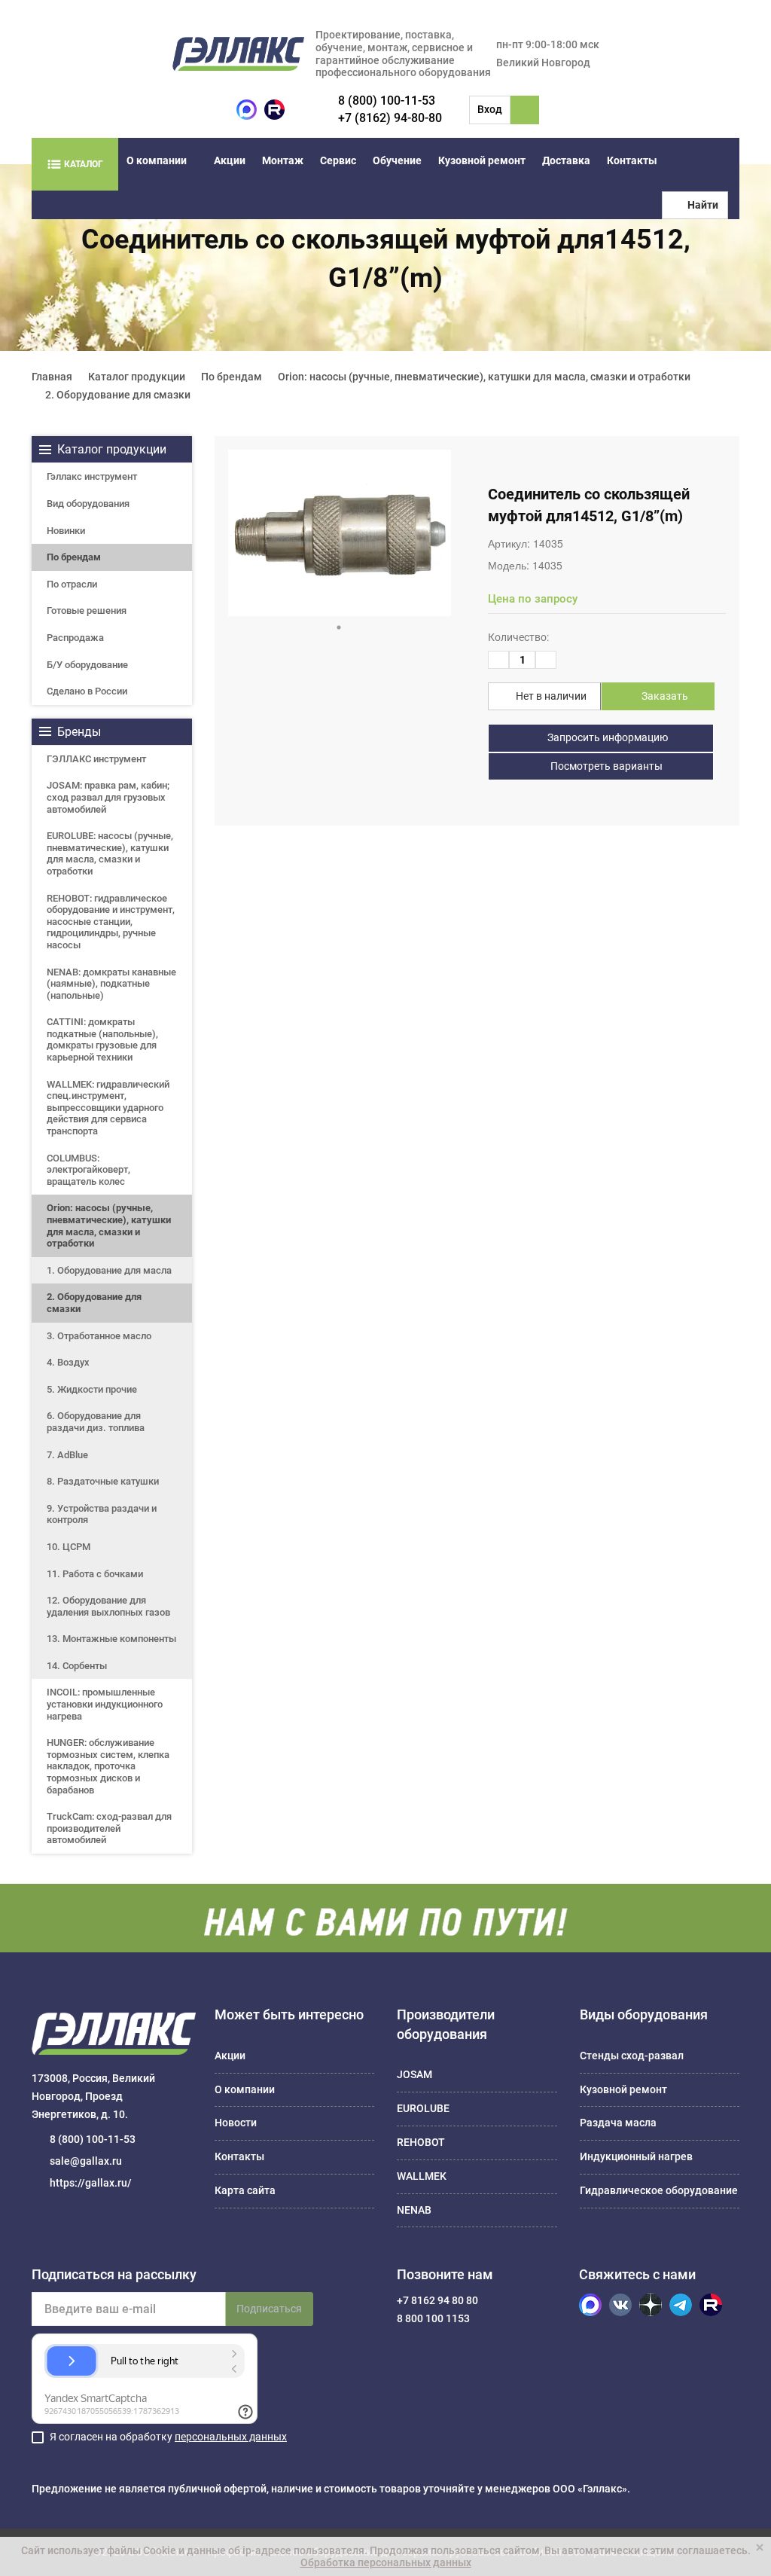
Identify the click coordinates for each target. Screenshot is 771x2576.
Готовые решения (87, 610)
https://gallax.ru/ (91, 2183)
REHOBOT (421, 2142)
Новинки (66, 531)
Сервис (338, 160)
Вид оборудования (88, 504)
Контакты (632, 160)
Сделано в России (87, 691)
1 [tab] (339, 627)
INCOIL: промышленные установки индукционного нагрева (105, 1704)
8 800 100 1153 (433, 2318)
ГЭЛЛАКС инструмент (96, 759)
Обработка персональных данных (386, 2562)
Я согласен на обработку (168, 2437)
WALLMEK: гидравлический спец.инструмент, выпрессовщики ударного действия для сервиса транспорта (108, 1108)
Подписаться (269, 2309)
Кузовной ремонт (482, 160)
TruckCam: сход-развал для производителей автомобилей (109, 1828)
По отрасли (72, 584)
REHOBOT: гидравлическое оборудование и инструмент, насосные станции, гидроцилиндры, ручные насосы (111, 922)
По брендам (74, 557)
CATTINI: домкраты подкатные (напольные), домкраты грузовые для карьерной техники (102, 1039)
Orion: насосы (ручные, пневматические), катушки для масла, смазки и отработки (109, 1225)
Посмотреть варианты (605, 766)
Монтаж (283, 160)
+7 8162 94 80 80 (437, 2300)
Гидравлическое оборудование (659, 2190)
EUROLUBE (423, 2108)
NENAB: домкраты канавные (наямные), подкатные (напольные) (111, 984)
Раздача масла (618, 2123)
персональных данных (231, 2437)
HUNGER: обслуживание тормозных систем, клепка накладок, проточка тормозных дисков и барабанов (108, 1766)
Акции (230, 160)
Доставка (566, 160)
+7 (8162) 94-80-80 (390, 118)
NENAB (414, 2210)
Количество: (518, 637)
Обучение (397, 160)
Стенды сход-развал (632, 2056)
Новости (236, 2123)
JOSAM (414, 2074)
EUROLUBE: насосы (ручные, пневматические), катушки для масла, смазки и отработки (110, 853)
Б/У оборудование (87, 665)
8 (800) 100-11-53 (387, 101)
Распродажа (75, 638)
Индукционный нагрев (636, 2156)
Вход (490, 109)
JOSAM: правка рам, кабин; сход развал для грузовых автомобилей (108, 797)
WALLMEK (422, 2176)
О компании (157, 160)
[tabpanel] (340, 533)
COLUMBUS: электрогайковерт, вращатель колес (88, 1170)
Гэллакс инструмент (92, 476)
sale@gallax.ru (86, 2161)
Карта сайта (245, 2190)
